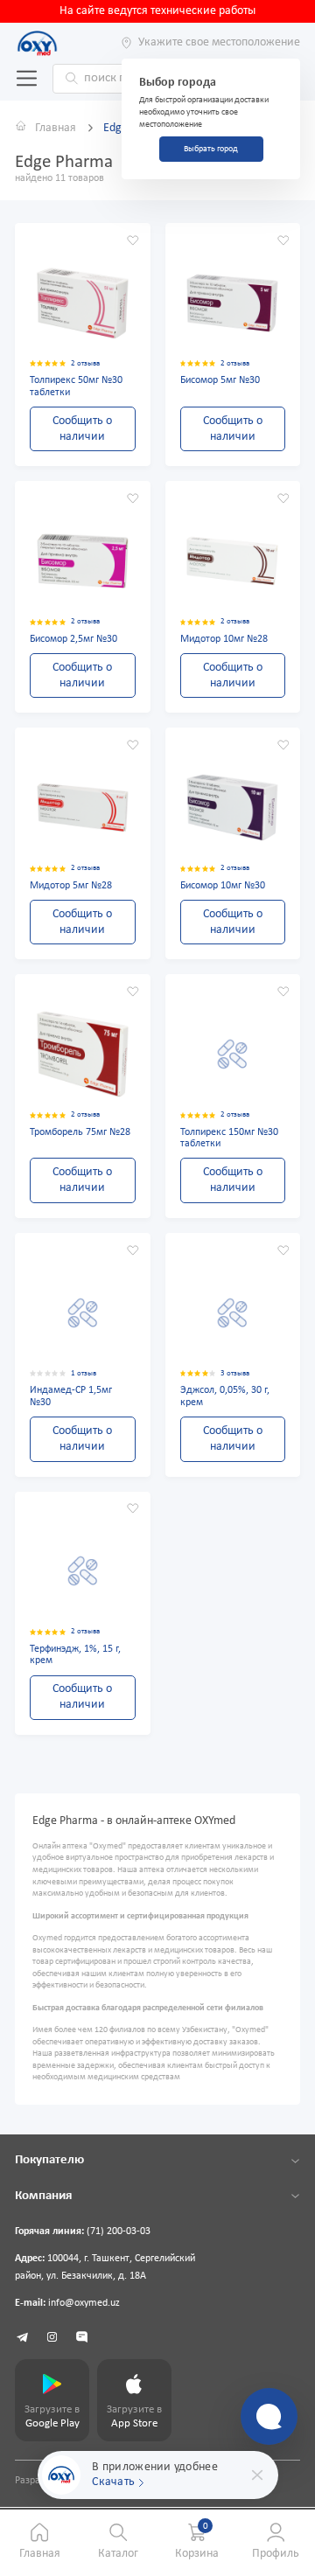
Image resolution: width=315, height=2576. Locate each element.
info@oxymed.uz (84, 2303)
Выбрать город (211, 149)
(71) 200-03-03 (119, 2231)
